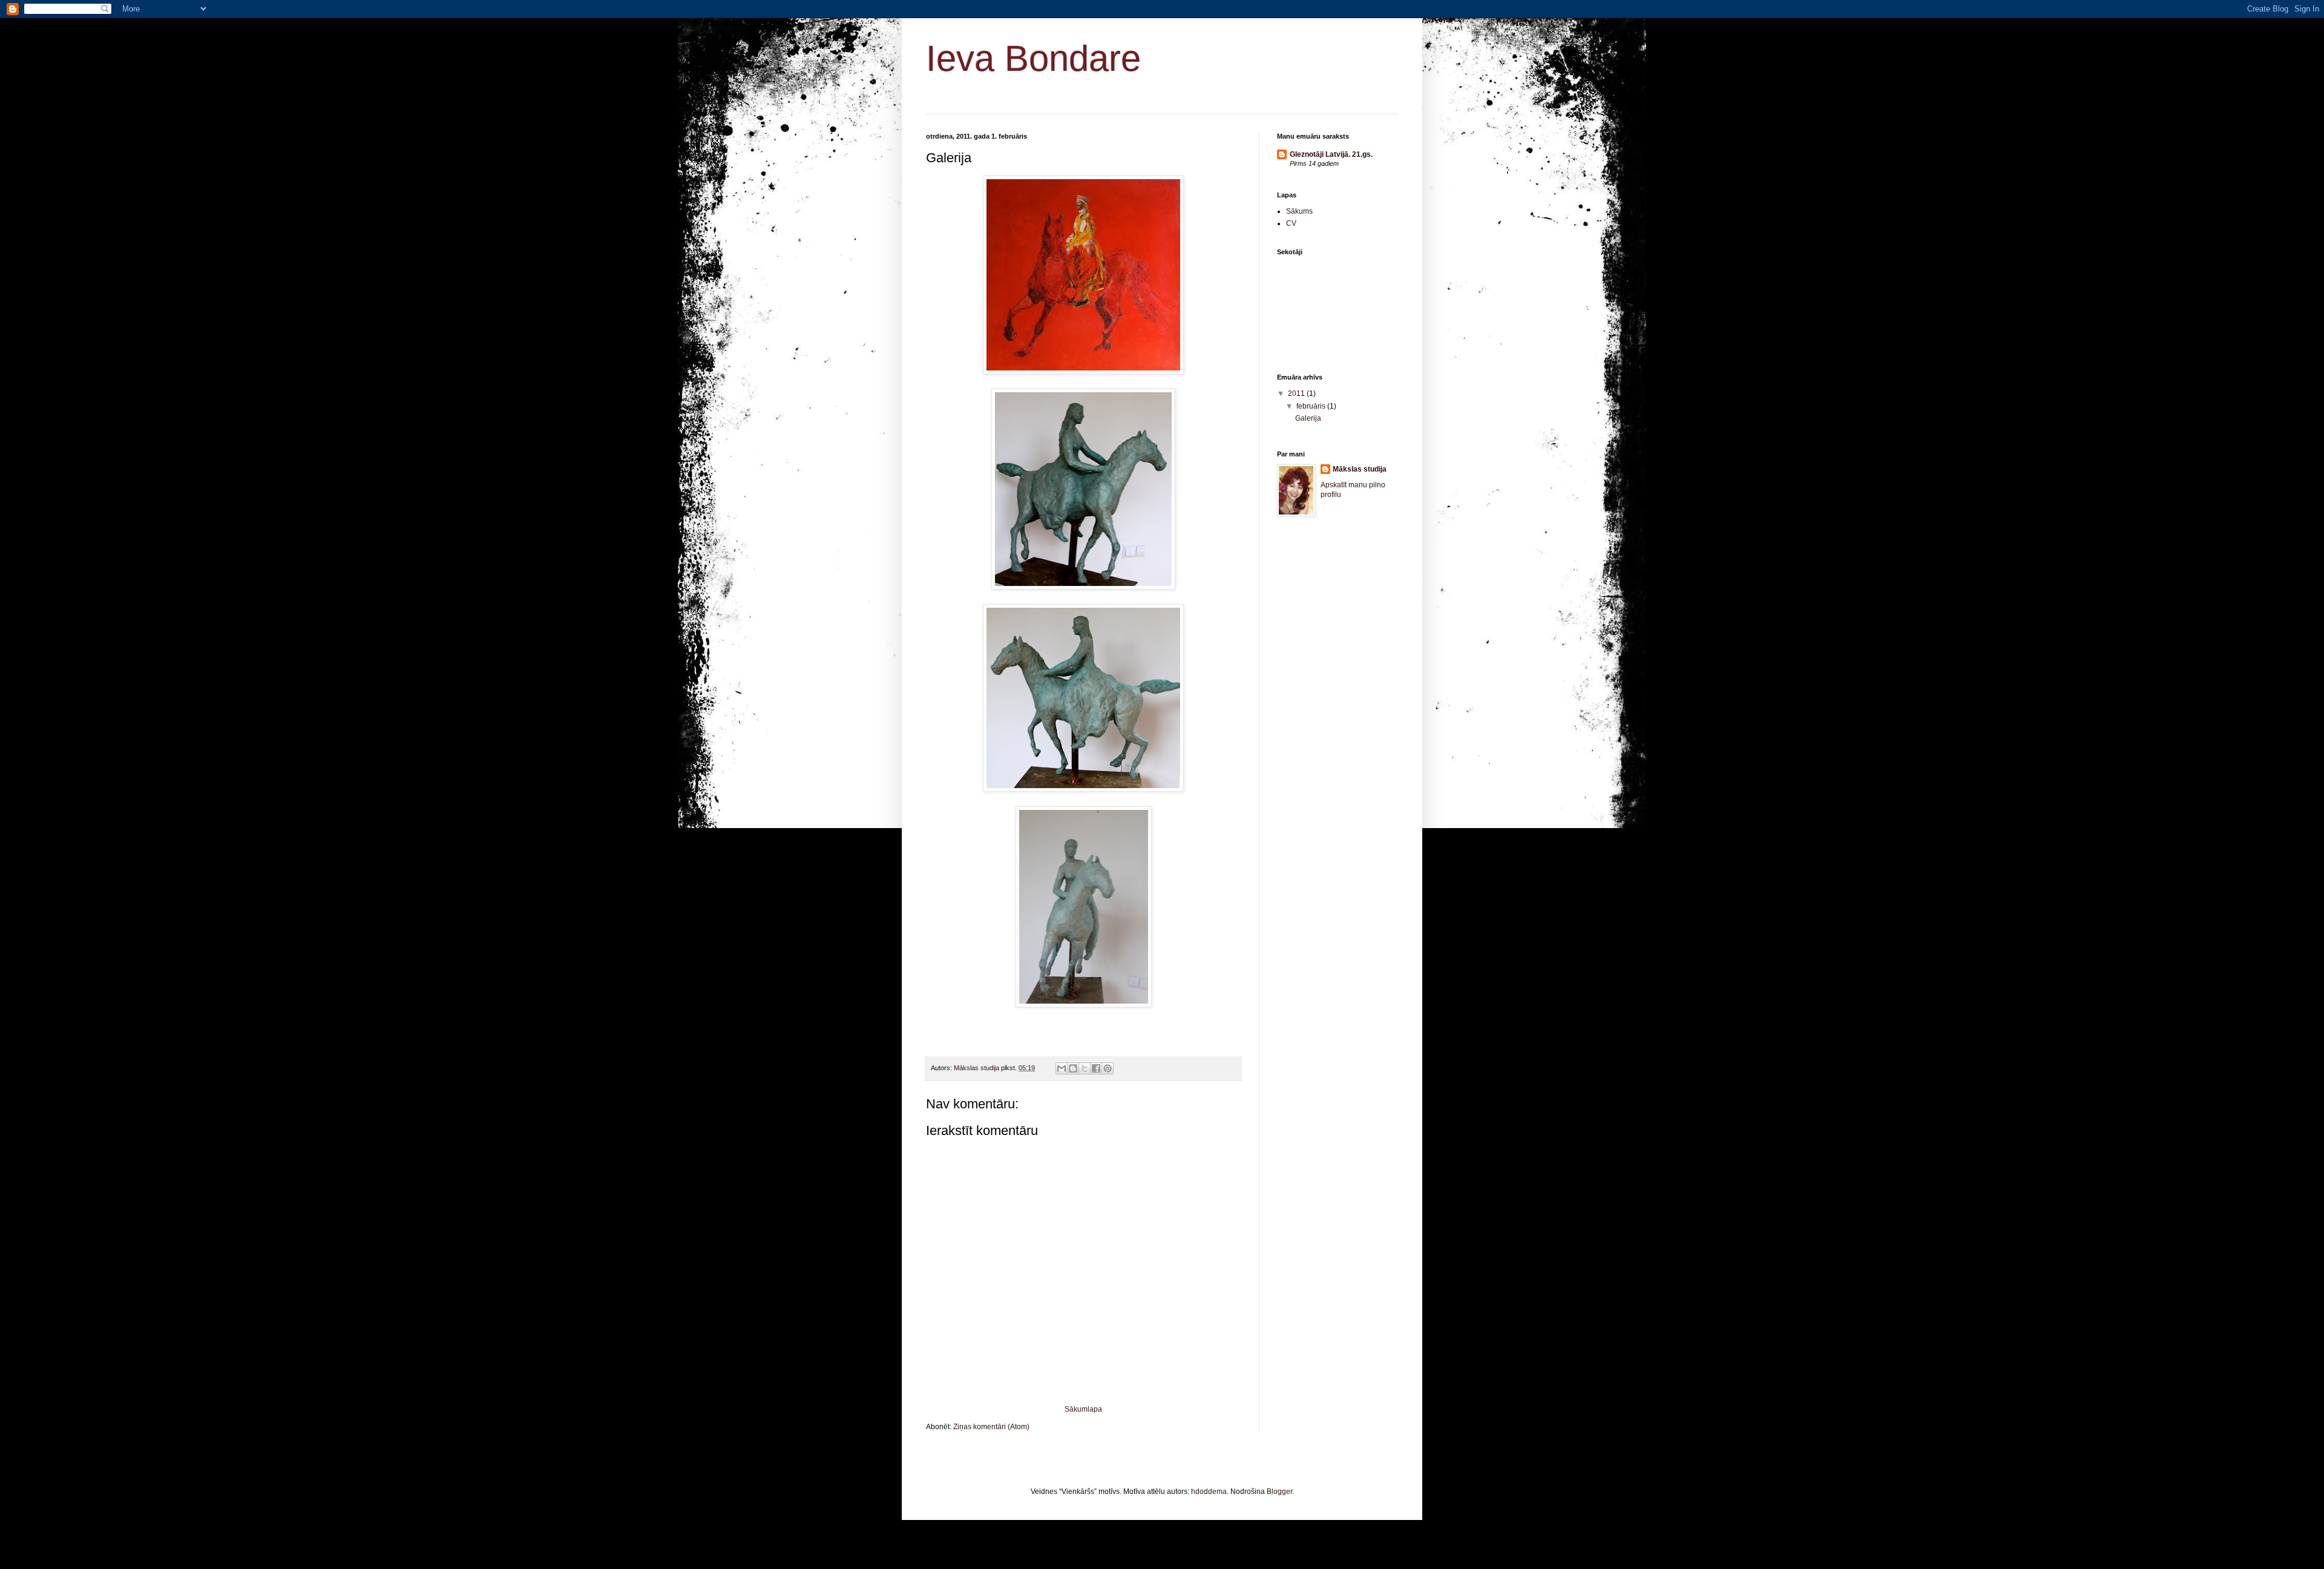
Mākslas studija (1360, 469)
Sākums (1299, 211)
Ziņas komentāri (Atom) (991, 1427)
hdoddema (1209, 1492)
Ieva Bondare (1033, 58)
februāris (1312, 406)
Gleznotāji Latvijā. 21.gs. (1331, 154)
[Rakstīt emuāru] (1073, 1068)
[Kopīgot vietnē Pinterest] (1108, 1068)
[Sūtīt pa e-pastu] (1062, 1068)
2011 (1297, 393)
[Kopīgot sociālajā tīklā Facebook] (1096, 1068)
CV (1291, 223)
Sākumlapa (1083, 1409)
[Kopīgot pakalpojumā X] (1085, 1068)
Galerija (1308, 418)
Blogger (1279, 1492)
